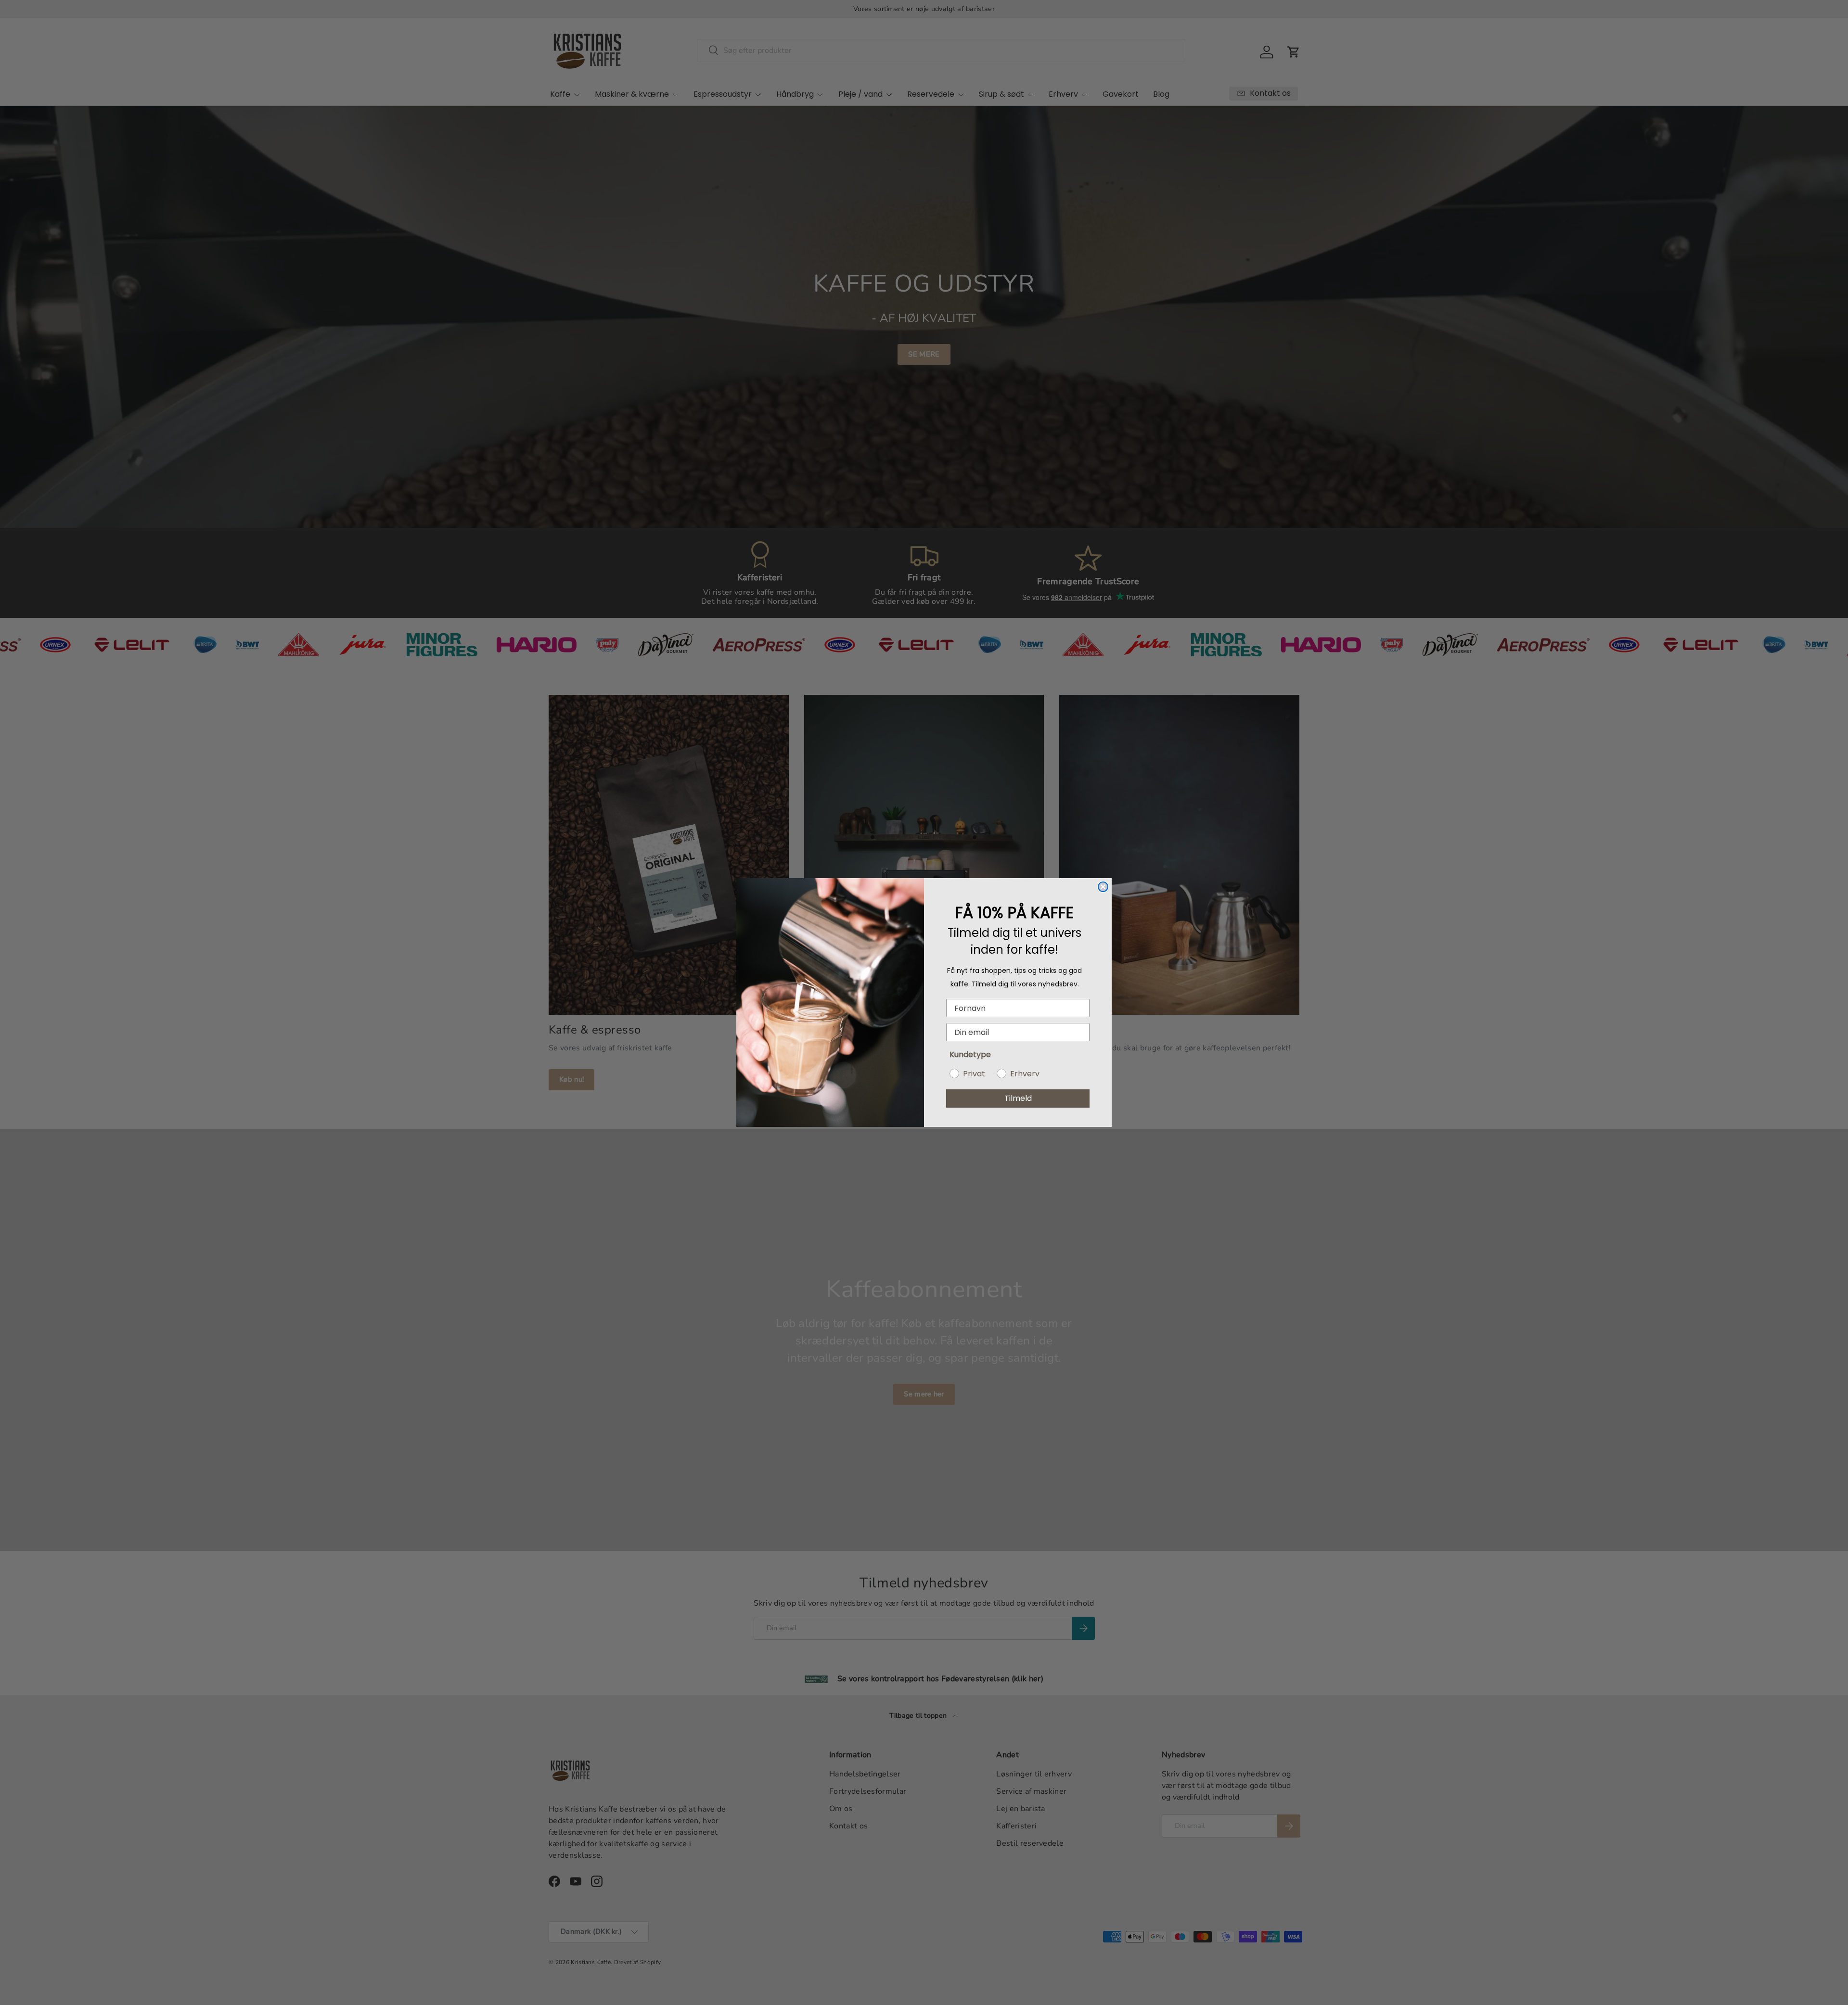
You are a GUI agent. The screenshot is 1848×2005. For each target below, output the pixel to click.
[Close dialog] (1103, 887)
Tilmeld (1018, 1098)
